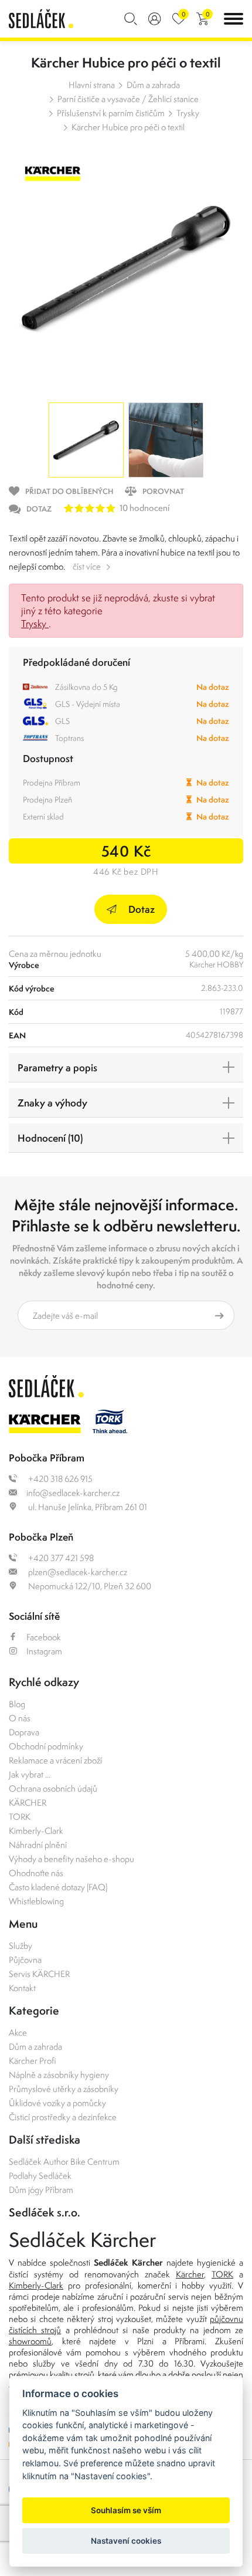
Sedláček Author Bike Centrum (64, 2162)
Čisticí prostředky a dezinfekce (63, 2117)
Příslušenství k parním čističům (111, 113)
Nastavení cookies (126, 2541)
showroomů (30, 2341)
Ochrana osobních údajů (53, 1788)
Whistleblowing (36, 1901)
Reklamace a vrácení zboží (55, 1760)
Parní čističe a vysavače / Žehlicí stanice (128, 99)
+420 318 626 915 (59, 1479)
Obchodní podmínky (46, 1746)
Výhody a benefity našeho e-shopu (71, 1859)
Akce (18, 2032)
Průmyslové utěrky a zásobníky (64, 2089)
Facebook (44, 1637)
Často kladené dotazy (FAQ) (58, 1887)
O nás (20, 1718)
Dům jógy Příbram (41, 2190)
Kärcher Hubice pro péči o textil (128, 127)
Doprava (24, 1732)
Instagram (44, 1651)
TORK (20, 1817)
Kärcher (190, 2274)
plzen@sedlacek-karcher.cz (77, 1572)
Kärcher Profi (33, 2061)
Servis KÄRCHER (39, 1974)
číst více (87, 566)
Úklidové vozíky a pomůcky (57, 2103)
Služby (21, 1946)
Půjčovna (25, 1960)
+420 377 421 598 (60, 1558)
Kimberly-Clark (36, 1831)
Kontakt (22, 1988)
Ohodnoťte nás (36, 1873)
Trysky (188, 113)
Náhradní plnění (38, 1845)
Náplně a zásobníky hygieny (59, 2075)
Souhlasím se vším (126, 2510)
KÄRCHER (28, 1802)
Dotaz (142, 909)
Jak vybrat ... (30, 1774)
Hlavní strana (92, 85)
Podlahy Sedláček (40, 2176)
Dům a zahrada (153, 85)
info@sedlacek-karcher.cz (73, 1493)
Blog (17, 1704)
